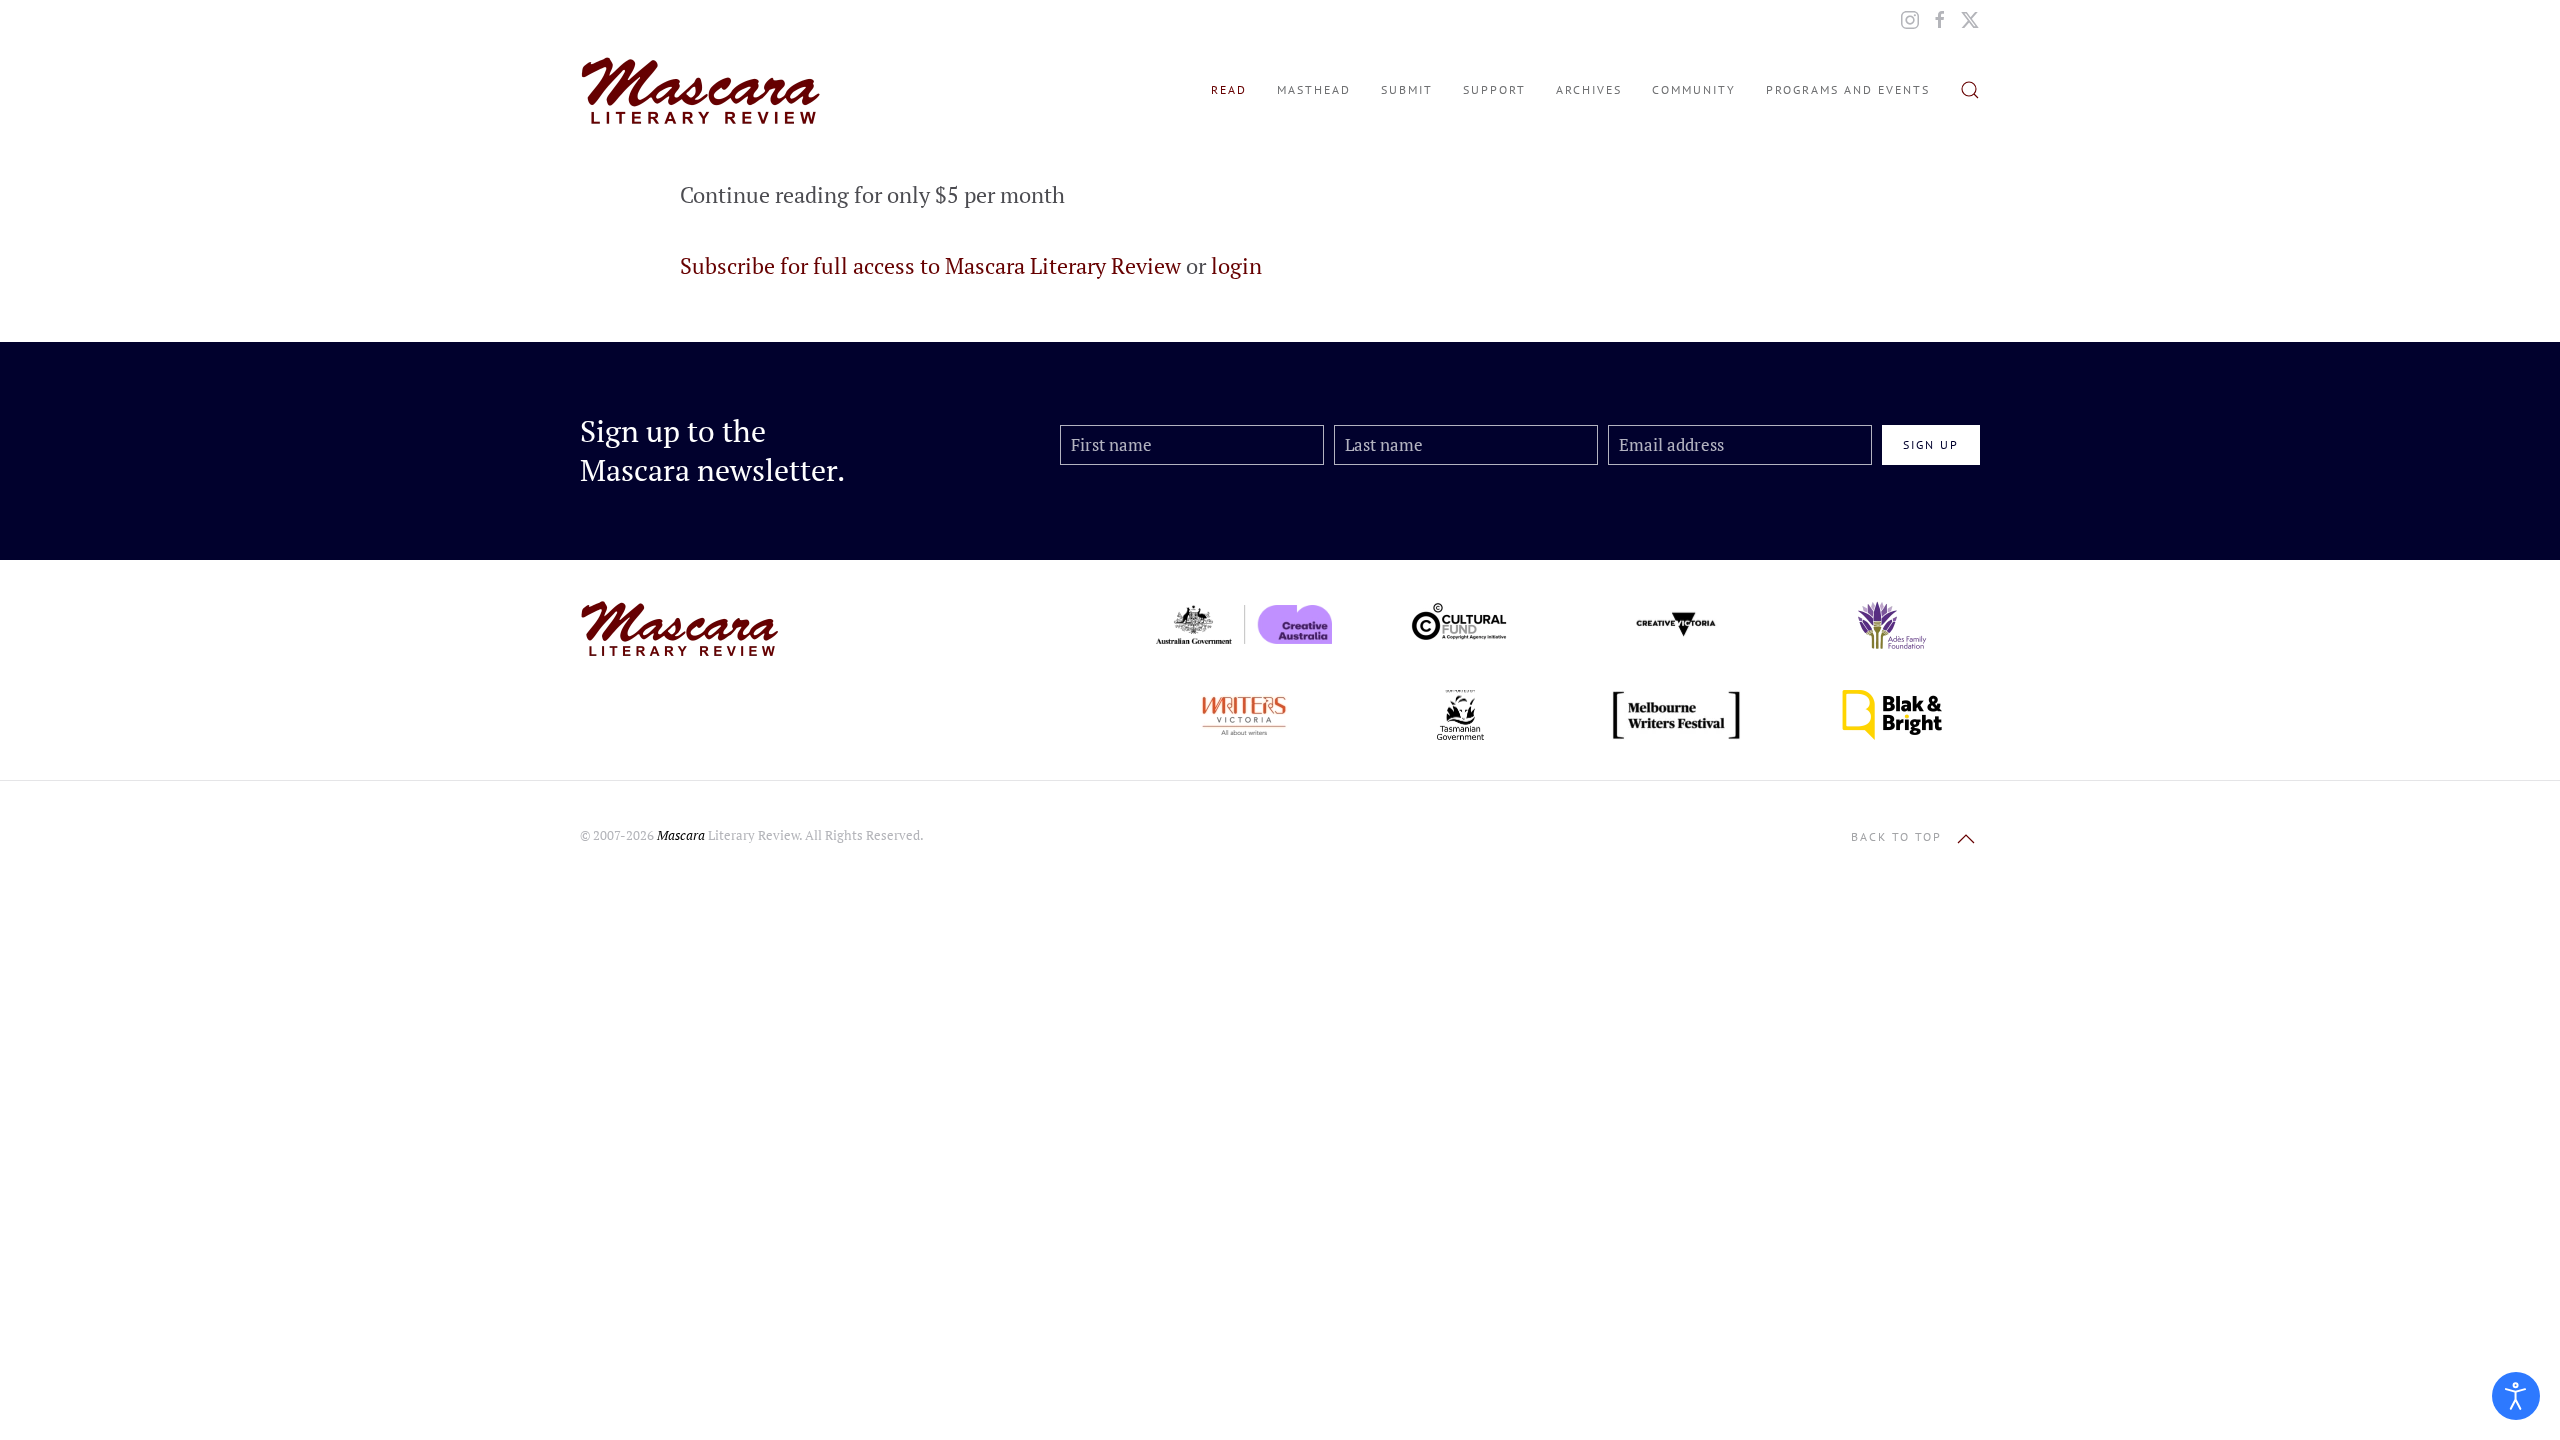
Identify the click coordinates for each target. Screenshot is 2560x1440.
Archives (1589, 89)
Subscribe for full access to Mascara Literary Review (930, 265)
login (1236, 265)
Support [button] (1494, 89)
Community (1694, 89)
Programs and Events (1848, 89)
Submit (1407, 89)
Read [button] (1229, 89)
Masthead (1314, 89)
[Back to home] (700, 90)
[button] (1970, 90)
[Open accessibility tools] (2516, 1396)
